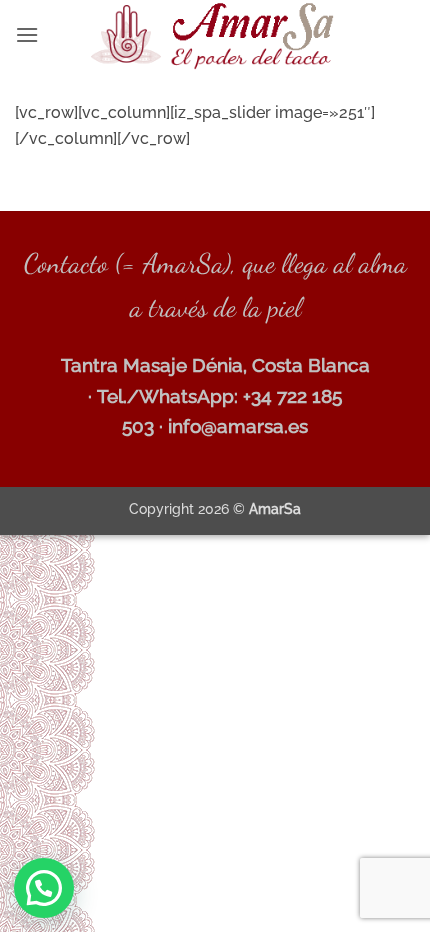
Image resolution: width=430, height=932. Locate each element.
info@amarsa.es (238, 426)
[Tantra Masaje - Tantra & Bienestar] (215, 35)
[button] (27, 34)
